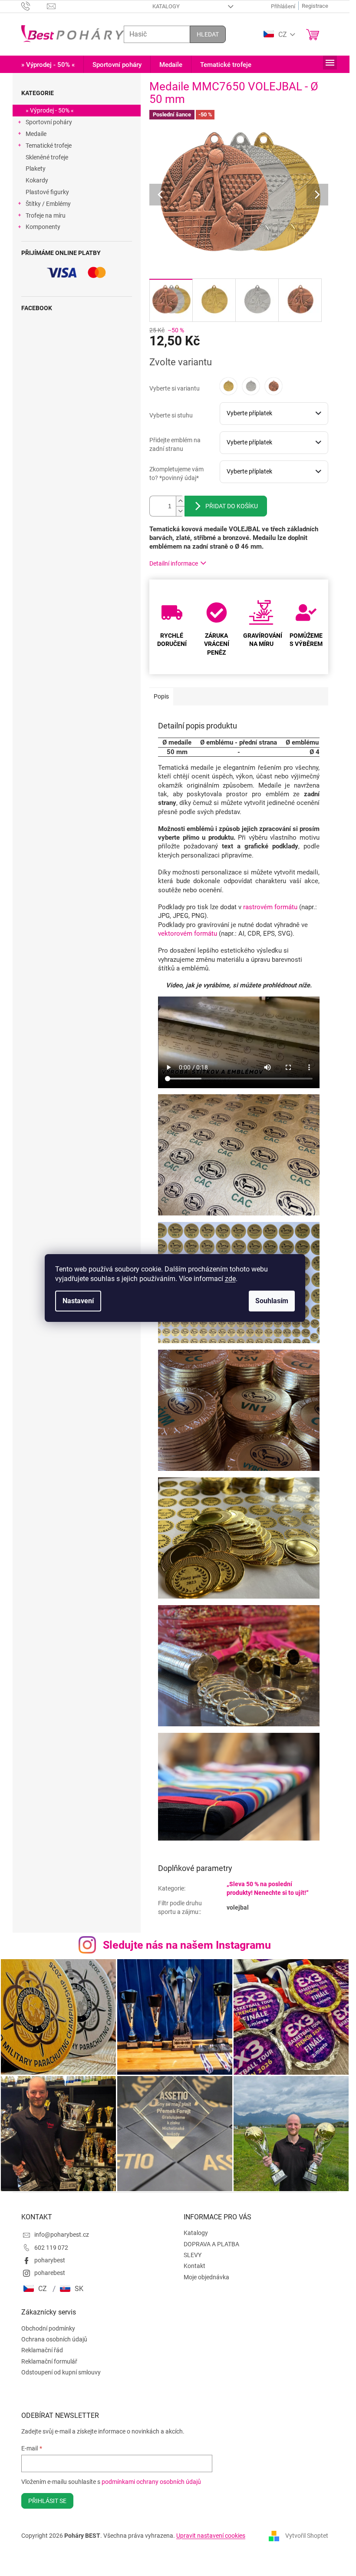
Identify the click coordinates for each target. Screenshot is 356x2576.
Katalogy (166, 6)
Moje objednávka (206, 2277)
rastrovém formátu (270, 907)
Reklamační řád (42, 2350)
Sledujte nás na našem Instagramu (187, 1945)
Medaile (36, 134)
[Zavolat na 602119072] (34, 6)
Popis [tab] (161, 696)
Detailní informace (174, 563)
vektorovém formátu (188, 934)
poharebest (50, 2273)
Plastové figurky (47, 192)
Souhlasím (272, 1301)
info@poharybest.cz (62, 2235)
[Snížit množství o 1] (180, 511)
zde (230, 1279)
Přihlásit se (47, 2501)
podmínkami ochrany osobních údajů (151, 2482)
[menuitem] (48, 65)
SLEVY (193, 2255)
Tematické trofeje (49, 146)
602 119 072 (51, 2248)
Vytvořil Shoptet (307, 2535)
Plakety (36, 169)
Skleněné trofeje (47, 157)
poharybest (50, 2260)
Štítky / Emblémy (48, 204)
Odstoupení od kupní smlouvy (61, 2372)
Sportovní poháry (49, 122)
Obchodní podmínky (48, 2328)
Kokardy (37, 180)
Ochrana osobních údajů (54, 2339)
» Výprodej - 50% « (50, 110)
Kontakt (194, 2266)
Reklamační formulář (49, 2361)
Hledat (208, 34)
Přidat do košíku (232, 506)
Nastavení (78, 1301)
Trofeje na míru (46, 215)
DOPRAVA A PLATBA (211, 2244)
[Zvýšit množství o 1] (180, 501)
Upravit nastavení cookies (211, 2536)
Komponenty (43, 227)
